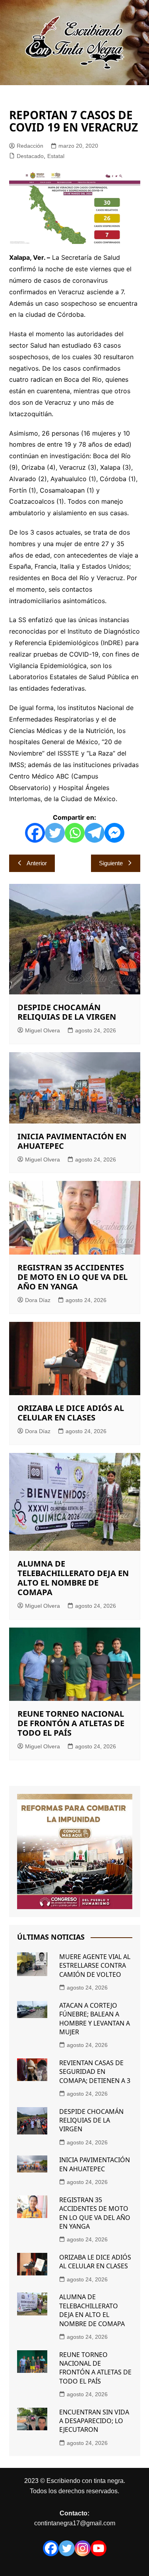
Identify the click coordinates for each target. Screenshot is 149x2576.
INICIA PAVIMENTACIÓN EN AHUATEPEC (72, 1141)
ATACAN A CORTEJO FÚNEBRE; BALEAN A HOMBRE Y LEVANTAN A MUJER (95, 2019)
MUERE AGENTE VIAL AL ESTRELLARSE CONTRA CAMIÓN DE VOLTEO (95, 1966)
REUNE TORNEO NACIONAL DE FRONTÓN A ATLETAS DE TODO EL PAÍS (71, 1723)
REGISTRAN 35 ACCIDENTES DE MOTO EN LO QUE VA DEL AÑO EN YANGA (73, 1277)
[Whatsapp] (75, 833)
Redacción (30, 146)
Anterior (37, 863)
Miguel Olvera (43, 1030)
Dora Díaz (38, 1300)
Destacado (30, 156)
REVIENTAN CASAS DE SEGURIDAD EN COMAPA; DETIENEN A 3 (95, 2072)
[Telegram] (95, 833)
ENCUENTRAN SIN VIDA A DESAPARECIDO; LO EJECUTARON (94, 2421)
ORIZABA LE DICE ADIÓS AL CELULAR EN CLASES (71, 1413)
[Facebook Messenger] (114, 833)
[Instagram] (83, 2548)
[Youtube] (99, 2548)
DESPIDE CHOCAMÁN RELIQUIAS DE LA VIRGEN (67, 1012)
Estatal (56, 156)
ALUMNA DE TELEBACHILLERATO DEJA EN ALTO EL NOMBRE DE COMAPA (73, 1578)
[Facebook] (35, 833)
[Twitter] (55, 833)
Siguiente (111, 863)
